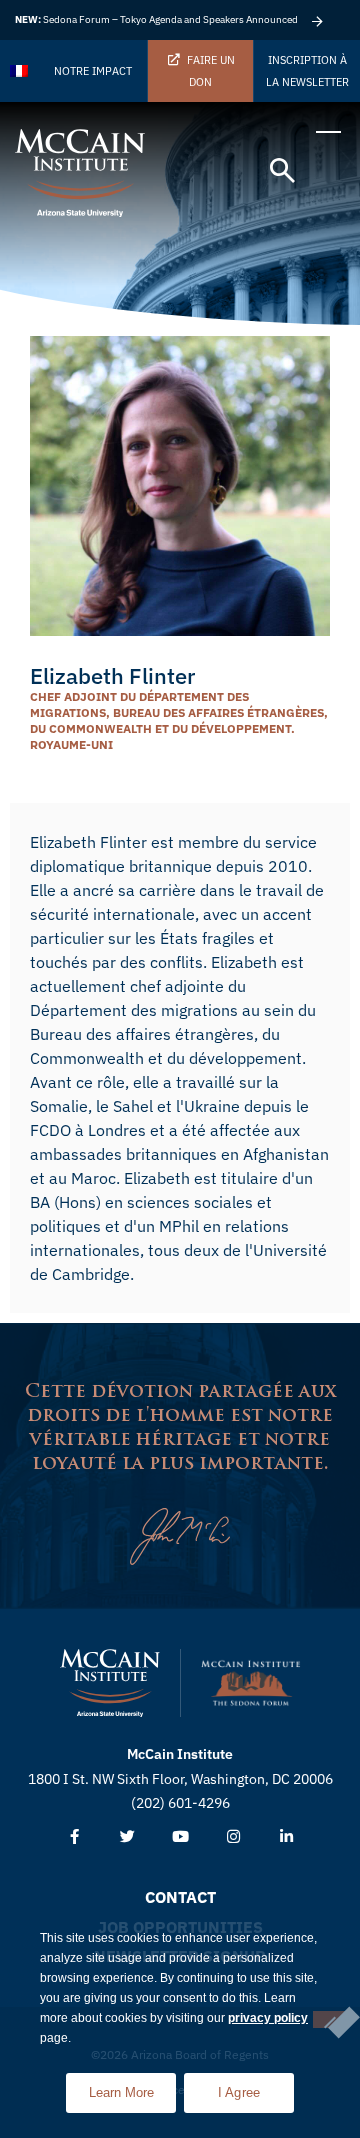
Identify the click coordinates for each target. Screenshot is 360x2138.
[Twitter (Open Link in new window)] (127, 1837)
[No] (329, 2019)
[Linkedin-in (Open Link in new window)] (286, 1837)
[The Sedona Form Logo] (251, 1683)
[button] (282, 171)
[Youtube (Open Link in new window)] (180, 1837)
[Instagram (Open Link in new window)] (233, 1837)
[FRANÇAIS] (20, 71)
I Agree (239, 2092)
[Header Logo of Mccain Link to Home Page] (80, 173)
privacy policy (268, 2018)
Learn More (132, 2086)
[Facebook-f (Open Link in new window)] (74, 1837)
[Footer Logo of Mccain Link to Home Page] (110, 1683)
